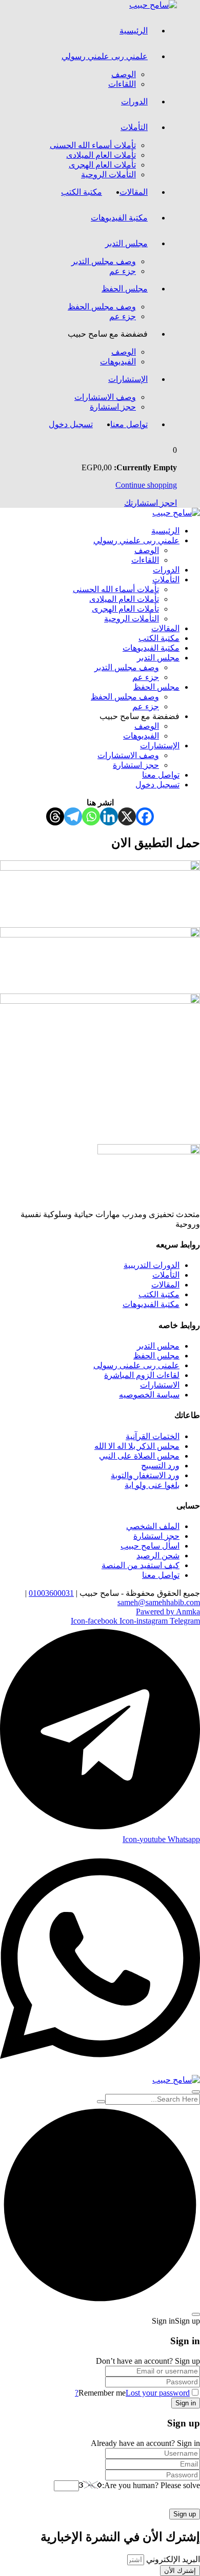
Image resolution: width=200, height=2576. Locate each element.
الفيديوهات (118, 362)
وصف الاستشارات (105, 397)
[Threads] (55, 816)
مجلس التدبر (126, 243)
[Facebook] (145, 816)
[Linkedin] (109, 816)
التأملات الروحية (108, 174)
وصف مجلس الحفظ (102, 307)
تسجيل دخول (71, 424)
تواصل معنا (129, 424)
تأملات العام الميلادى (101, 155)
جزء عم (123, 271)
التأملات (134, 127)
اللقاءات (122, 84)
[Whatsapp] (91, 816)
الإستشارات (128, 379)
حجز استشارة (113, 407)
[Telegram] (73, 816)
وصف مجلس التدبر (104, 261)
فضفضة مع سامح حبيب (108, 334)
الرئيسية (134, 31)
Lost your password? (132, 2393)
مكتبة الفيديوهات (119, 218)
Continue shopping (146, 485)
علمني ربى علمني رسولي (105, 56)
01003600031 (51, 1593)
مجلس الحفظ (125, 289)
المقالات (134, 192)
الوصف (124, 74)
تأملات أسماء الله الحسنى (93, 145)
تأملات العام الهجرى (102, 165)
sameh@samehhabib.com (159, 1602)
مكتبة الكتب (82, 192)
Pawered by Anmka (168, 1612)
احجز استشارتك (151, 503)
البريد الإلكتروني (172, 2559)
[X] (127, 816)
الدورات (134, 102)
